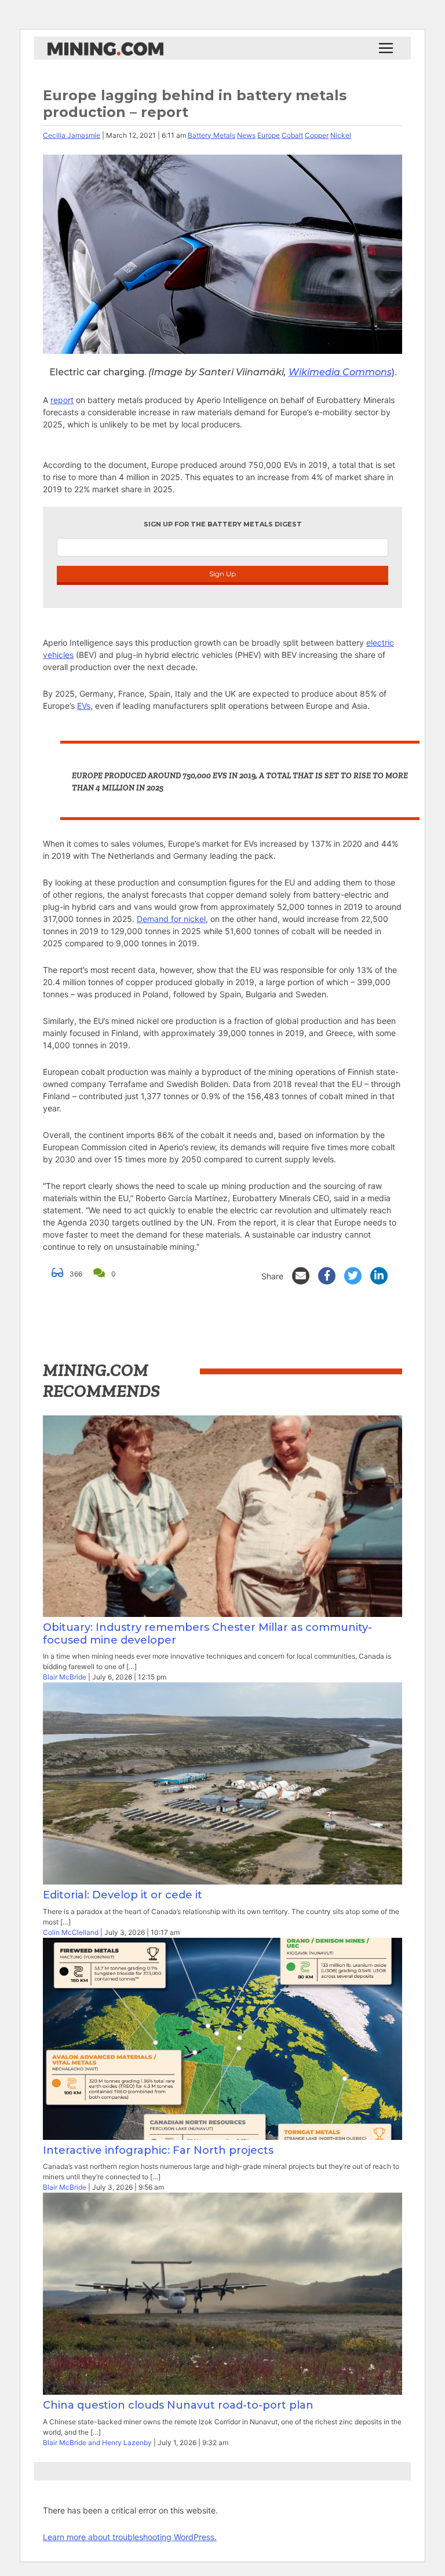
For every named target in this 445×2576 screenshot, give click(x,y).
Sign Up (222, 574)
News (246, 135)
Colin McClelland (71, 1932)
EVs (84, 706)
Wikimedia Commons (340, 372)
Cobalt (292, 135)
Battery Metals (211, 135)
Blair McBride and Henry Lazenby (97, 2443)
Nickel (341, 135)
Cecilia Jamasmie (72, 135)
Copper (317, 135)
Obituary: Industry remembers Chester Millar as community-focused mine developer (207, 1634)
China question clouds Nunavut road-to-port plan (178, 2405)
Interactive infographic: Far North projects (158, 2150)
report (62, 400)
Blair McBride (65, 1677)
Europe (269, 135)
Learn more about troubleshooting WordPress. (130, 2537)
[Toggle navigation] (386, 48)
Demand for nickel (171, 919)
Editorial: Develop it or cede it (123, 1895)
